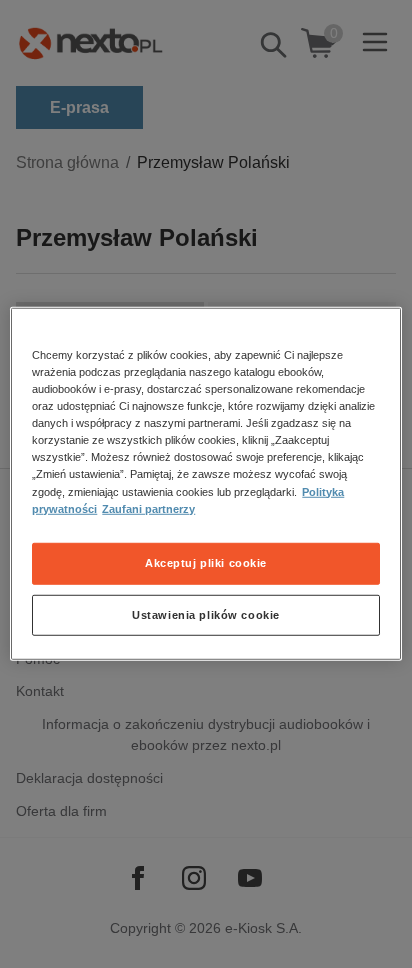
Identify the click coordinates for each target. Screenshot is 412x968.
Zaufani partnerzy (148, 508)
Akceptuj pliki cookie (206, 562)
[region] (205, 484)
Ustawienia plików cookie (206, 614)
